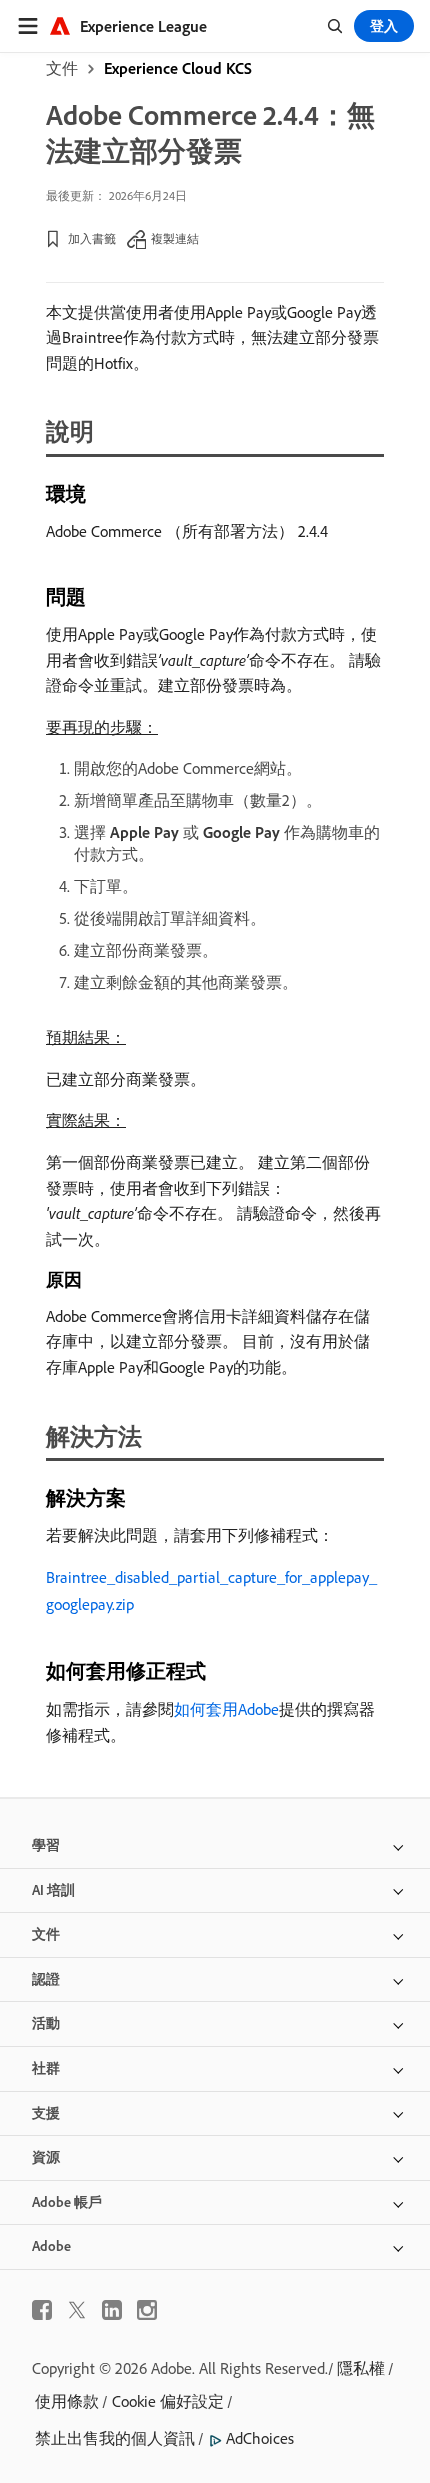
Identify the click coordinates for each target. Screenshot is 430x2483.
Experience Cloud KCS (178, 68)
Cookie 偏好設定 (168, 2401)
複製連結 (175, 238)
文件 (62, 68)
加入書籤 (92, 238)
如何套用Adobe (226, 1709)
